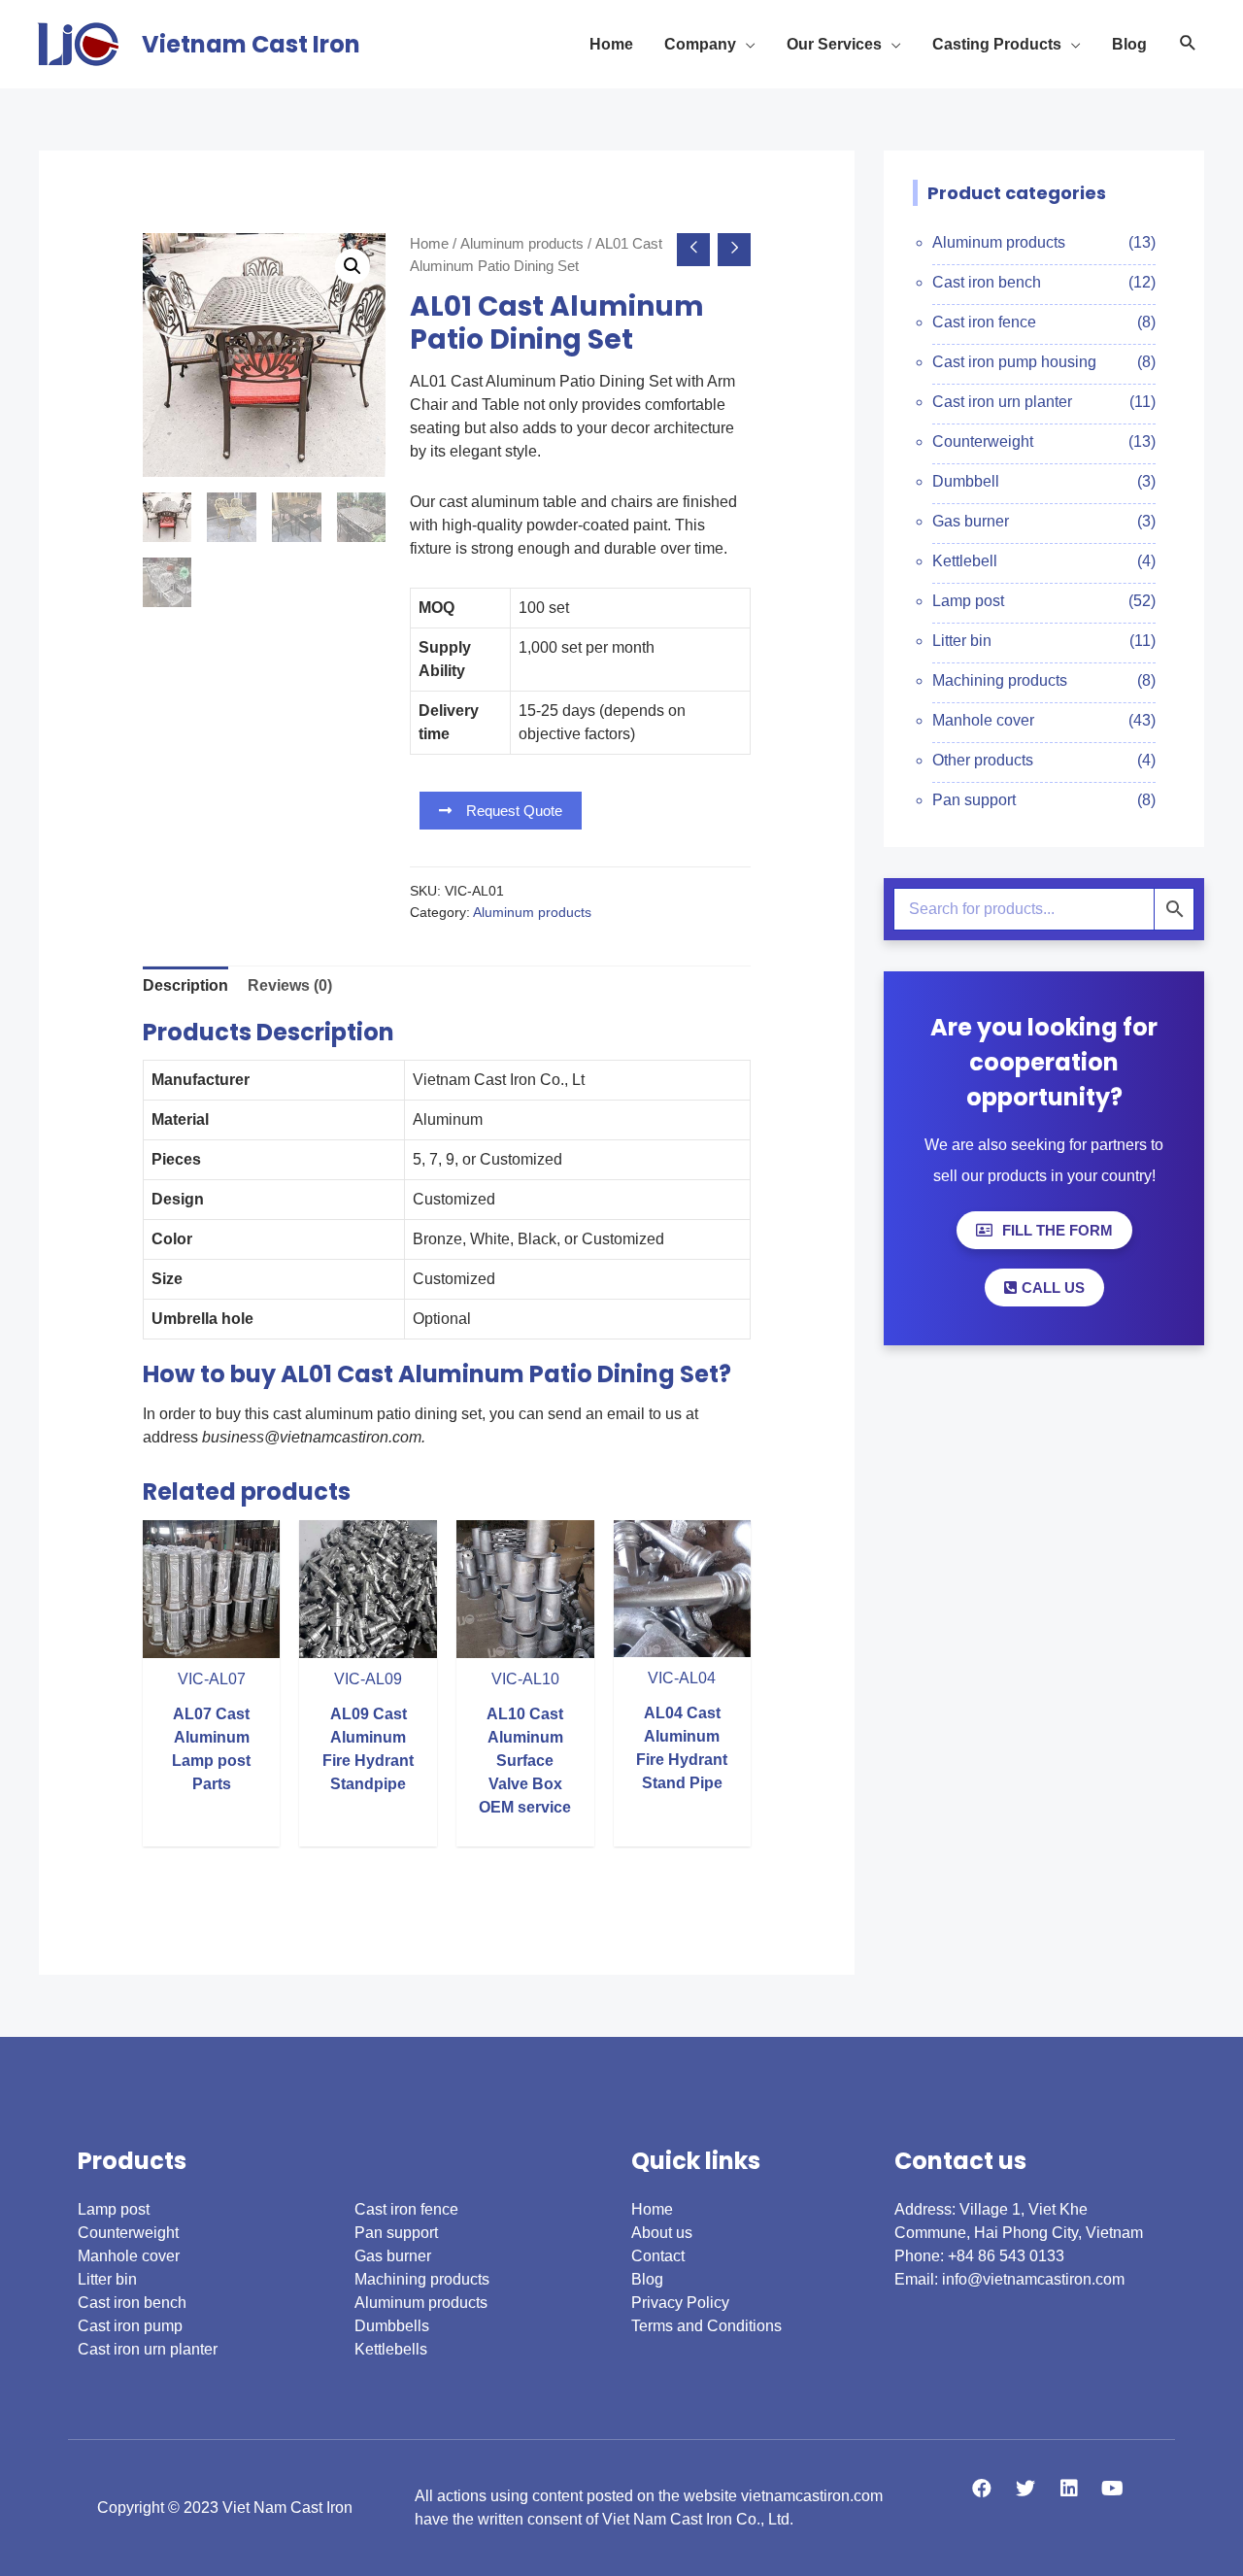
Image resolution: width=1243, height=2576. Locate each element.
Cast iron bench (987, 282)
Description (185, 985)
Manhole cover (983, 720)
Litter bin (962, 641)
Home (429, 244)
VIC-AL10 (525, 1679)
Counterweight (983, 441)
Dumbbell (966, 481)
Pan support (974, 800)
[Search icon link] (1188, 44)
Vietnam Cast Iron (251, 44)
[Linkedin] (1069, 2489)
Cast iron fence (984, 322)
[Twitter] (1025, 2489)
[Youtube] (1113, 2489)
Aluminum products (522, 244)
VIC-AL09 (368, 1679)
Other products (983, 760)
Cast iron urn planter (1002, 402)
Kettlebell (965, 561)
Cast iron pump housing (1014, 362)
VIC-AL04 (682, 1678)
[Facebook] (982, 2489)
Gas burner (971, 521)
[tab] (185, 986)
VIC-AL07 (212, 1679)
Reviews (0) (290, 985)
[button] (501, 811)
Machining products (1000, 680)
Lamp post (968, 601)
